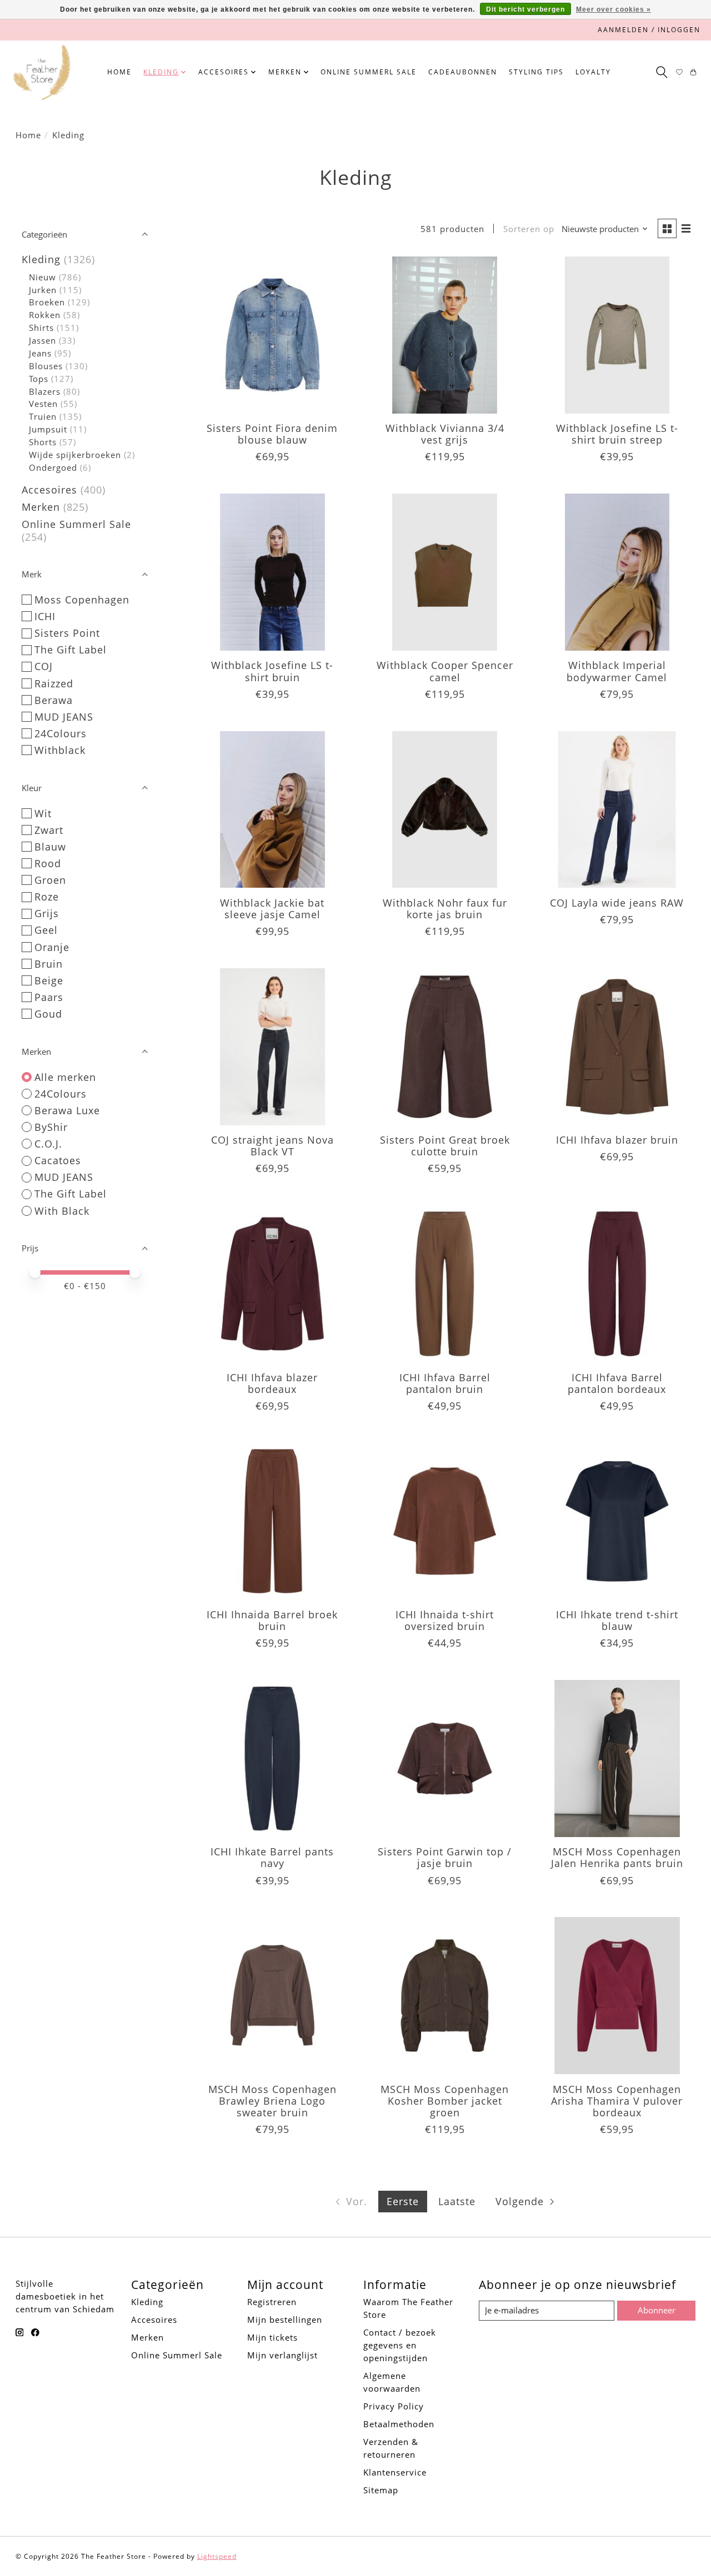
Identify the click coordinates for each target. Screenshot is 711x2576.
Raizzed (54, 683)
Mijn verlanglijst (282, 2355)
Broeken (47, 302)
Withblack (60, 750)
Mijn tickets (272, 2337)
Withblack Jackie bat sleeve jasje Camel (272, 909)
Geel (46, 930)
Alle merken (65, 1077)
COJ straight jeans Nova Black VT (272, 1146)
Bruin (49, 964)
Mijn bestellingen (285, 2320)
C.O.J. (48, 1144)
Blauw (50, 847)
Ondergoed (53, 467)
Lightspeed (217, 2556)
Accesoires (49, 490)
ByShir (51, 1127)
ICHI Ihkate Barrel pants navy (272, 1857)
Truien (43, 416)
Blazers (45, 391)
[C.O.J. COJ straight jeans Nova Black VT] (272, 1047)
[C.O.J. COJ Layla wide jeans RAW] (617, 810)
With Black (62, 1211)
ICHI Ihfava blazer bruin (617, 1140)
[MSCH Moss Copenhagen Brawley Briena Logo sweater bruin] (272, 1996)
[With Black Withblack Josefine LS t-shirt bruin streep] (617, 335)
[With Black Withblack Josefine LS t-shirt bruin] (272, 572)
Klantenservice (395, 2472)
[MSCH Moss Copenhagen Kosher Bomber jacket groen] (445, 1996)
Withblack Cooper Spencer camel (445, 671)
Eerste (403, 2201)
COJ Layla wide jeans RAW (617, 903)
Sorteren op (529, 229)
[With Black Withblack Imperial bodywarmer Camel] (617, 572)
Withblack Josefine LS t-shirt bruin (272, 671)
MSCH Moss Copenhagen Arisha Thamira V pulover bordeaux (617, 2101)
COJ (44, 666)
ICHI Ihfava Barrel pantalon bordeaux (617, 1383)
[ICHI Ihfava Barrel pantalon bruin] (445, 1284)
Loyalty (593, 72)
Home (119, 72)
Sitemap (381, 2490)
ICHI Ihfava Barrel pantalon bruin (445, 1383)
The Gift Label (71, 650)
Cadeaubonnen (463, 72)
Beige (49, 980)
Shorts (43, 442)
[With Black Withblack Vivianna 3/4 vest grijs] (445, 335)
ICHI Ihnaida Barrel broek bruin (272, 1620)
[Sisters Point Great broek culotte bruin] (445, 1047)
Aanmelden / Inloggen (649, 30)
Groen (50, 880)
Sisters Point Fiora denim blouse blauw (272, 434)
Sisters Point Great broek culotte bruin (445, 1146)
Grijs (47, 913)
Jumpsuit (48, 429)
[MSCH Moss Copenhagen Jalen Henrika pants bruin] (617, 1759)
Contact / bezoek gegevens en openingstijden (400, 2345)
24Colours (61, 733)
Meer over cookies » (614, 9)
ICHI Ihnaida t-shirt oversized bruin (445, 1620)
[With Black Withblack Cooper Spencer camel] (445, 572)
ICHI (45, 616)
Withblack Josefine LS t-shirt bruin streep (617, 434)
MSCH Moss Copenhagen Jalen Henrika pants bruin (617, 1857)
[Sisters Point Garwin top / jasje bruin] (445, 1759)
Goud (48, 1014)
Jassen (42, 340)
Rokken (45, 315)
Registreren (272, 2302)
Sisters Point (67, 633)
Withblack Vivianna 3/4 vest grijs (445, 434)
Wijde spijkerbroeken (75, 455)
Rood (48, 863)
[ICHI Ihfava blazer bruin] (617, 1047)
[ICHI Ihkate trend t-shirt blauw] (617, 1521)
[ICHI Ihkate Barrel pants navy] (272, 1759)
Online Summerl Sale (369, 72)
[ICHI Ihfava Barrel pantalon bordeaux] (617, 1284)
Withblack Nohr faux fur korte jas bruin (445, 909)
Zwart (49, 830)
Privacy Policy (394, 2406)
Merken (41, 507)
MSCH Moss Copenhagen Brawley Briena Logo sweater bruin (272, 2101)
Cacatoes (58, 1160)
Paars (49, 997)
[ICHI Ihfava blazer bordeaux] (272, 1284)
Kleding (41, 259)
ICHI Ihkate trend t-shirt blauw (617, 1620)
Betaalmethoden (399, 2424)
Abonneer (657, 2310)
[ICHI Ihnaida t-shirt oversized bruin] (445, 1521)
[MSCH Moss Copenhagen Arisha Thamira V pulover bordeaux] (617, 1996)
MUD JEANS (64, 717)
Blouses (46, 366)
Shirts (41, 328)
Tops (39, 379)
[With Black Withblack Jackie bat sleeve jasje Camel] (272, 810)
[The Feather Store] (42, 72)
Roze (47, 897)
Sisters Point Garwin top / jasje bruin (445, 1857)
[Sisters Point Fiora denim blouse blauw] (272, 335)
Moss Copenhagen (82, 600)
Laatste (457, 2201)
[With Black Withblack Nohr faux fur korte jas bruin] (445, 810)
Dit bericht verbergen (525, 9)
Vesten (43, 404)
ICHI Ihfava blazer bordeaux (272, 1383)
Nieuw (42, 277)
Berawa (54, 700)
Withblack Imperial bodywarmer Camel (617, 671)
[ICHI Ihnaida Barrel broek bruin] (272, 1521)
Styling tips (536, 72)
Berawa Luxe (67, 1110)
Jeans (40, 353)
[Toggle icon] (661, 72)
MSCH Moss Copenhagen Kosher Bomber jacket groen (445, 2101)
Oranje (52, 947)
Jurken (43, 290)
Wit (43, 813)
